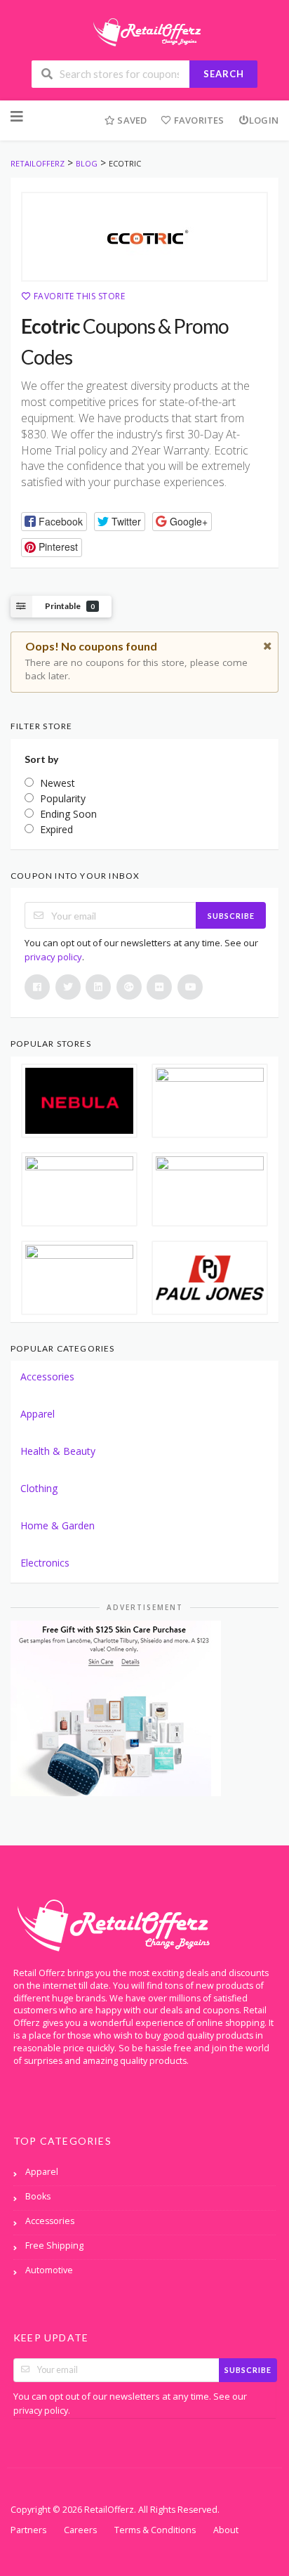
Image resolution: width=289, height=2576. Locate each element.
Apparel (38, 1414)
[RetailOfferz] (144, 31)
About (226, 2530)
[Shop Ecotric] (144, 237)
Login (264, 120)
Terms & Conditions (155, 2530)
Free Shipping (54, 2245)
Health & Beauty (58, 1451)
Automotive (49, 2270)
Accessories (47, 1377)
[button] (54, 522)
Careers (80, 2530)
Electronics (45, 1563)
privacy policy (53, 957)
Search (224, 74)
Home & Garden (58, 1525)
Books (38, 2196)
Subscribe (231, 916)
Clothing (39, 1488)
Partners (28, 2530)
